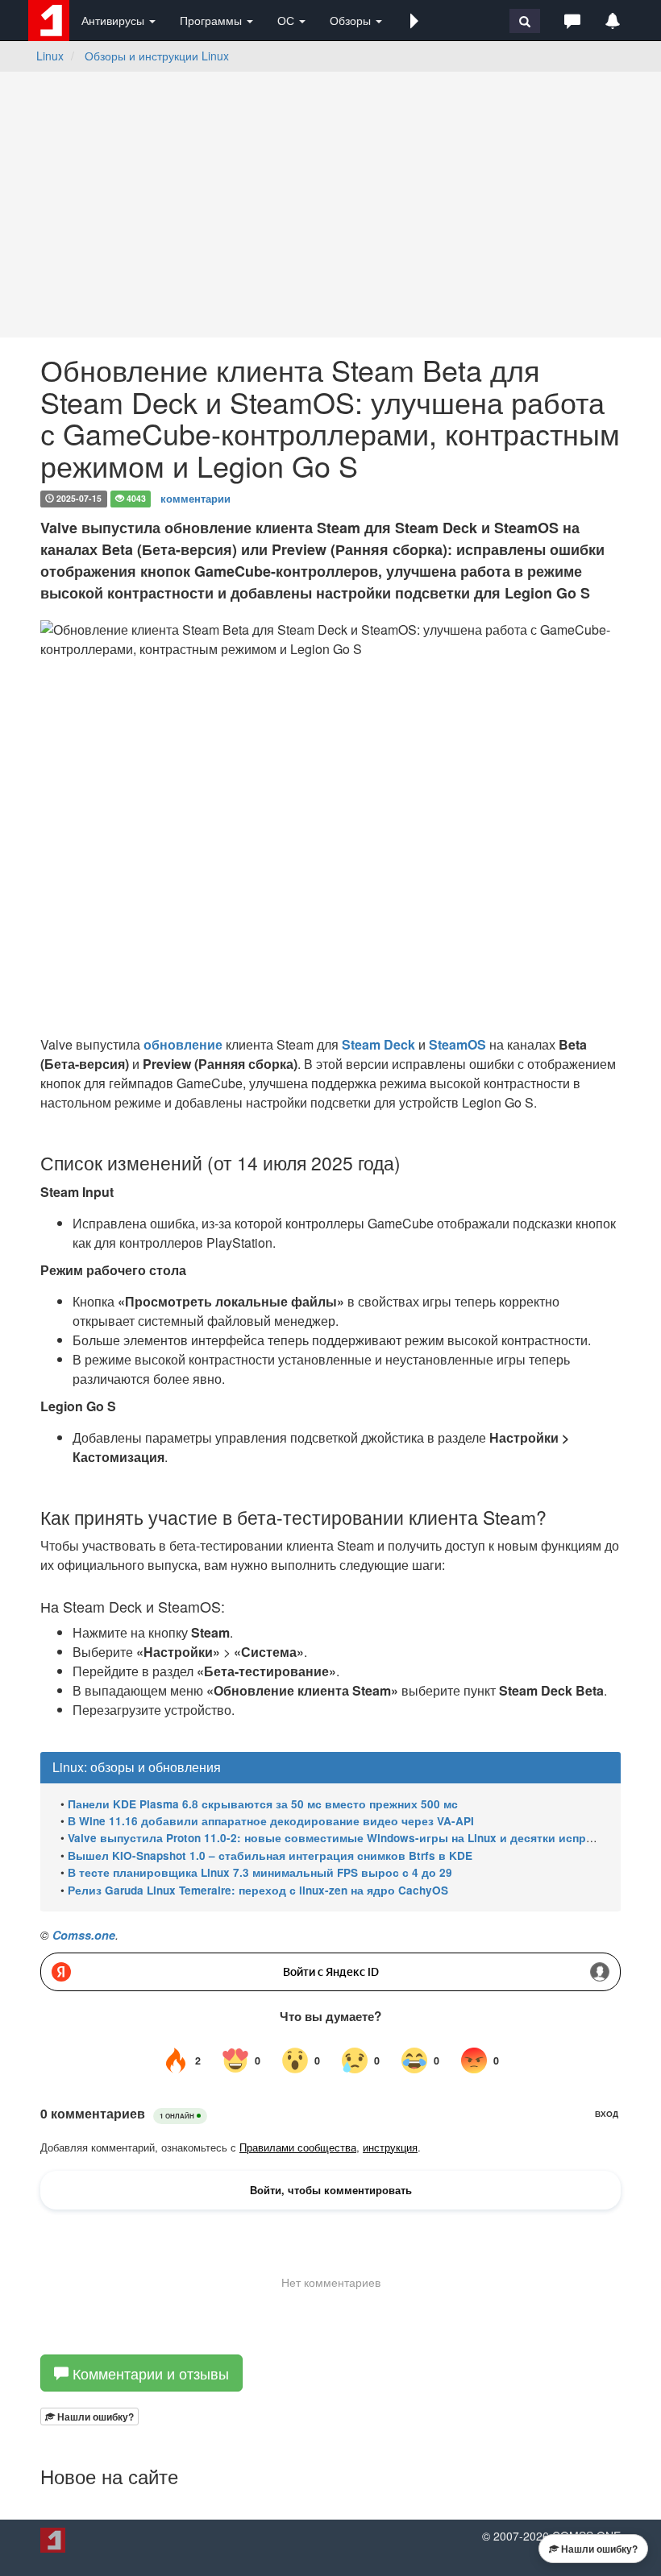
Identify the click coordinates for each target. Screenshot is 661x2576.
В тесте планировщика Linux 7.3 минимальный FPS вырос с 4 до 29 (260, 1872)
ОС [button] (287, 20)
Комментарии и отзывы (149, 2373)
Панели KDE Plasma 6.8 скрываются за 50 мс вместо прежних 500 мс (263, 1804)
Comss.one (84, 1935)
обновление (183, 1044)
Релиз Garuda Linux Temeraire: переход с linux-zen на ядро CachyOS (258, 1890)
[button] (414, 20)
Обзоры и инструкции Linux (157, 56)
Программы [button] (212, 20)
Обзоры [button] (352, 20)
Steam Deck (378, 1044)
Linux (50, 56)
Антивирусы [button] (114, 20)
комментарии (195, 497)
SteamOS (457, 1044)
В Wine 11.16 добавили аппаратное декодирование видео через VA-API (271, 1821)
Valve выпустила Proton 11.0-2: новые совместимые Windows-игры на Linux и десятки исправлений (351, 1838)
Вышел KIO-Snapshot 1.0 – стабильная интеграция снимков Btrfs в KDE (270, 1855)
